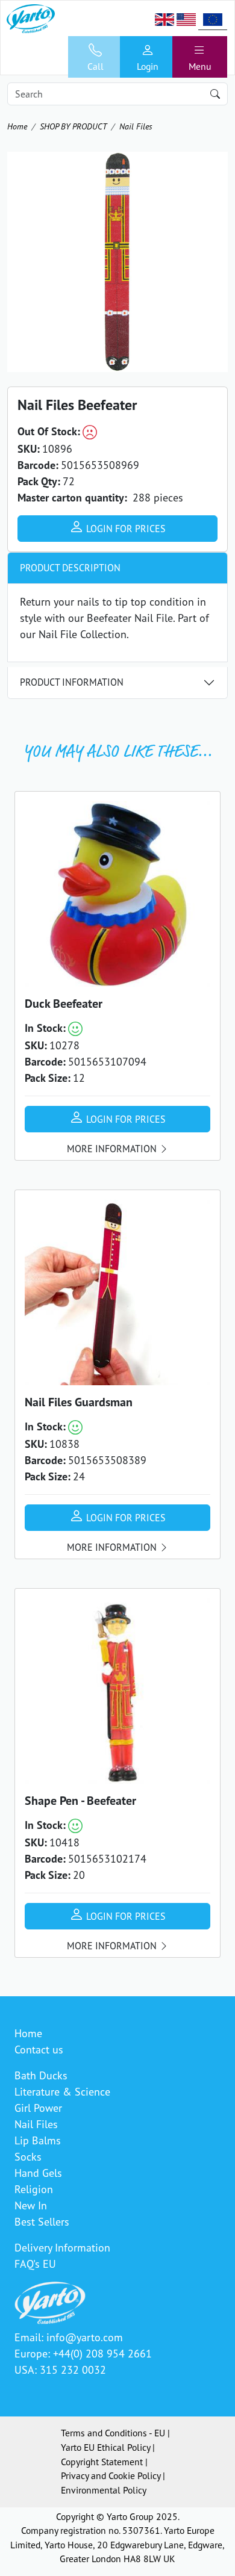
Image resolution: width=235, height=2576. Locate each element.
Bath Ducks (41, 2075)
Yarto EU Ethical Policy (105, 2447)
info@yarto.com (85, 2337)
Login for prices (125, 529)
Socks (28, 2156)
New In (31, 2205)
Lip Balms (38, 2140)
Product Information (72, 682)
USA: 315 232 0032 (60, 2370)
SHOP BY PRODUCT (73, 126)
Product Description (70, 568)
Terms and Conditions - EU (113, 2433)
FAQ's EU (35, 2264)
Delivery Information (62, 2247)
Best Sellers (42, 2221)
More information (113, 1149)
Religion (34, 2189)
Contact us (39, 2049)
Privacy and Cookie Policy (111, 2475)
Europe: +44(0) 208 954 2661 (83, 2353)
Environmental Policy (104, 2490)
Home (17, 126)
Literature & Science (62, 2091)
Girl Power (38, 2108)
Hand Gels (38, 2173)
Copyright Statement (102, 2462)
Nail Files (136, 126)
